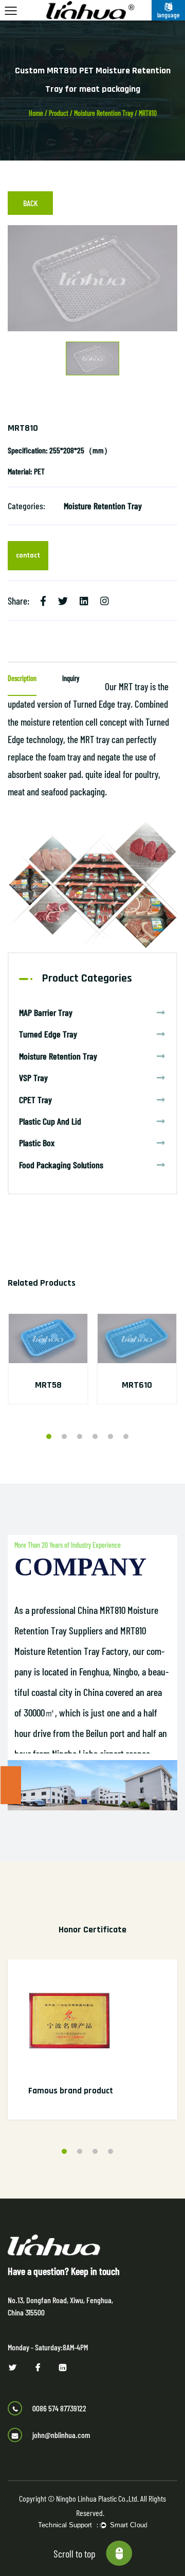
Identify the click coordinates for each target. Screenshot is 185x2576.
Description (22, 678)
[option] (92, 278)
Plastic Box (37, 1143)
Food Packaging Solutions (61, 1165)
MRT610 (137, 1385)
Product (59, 113)
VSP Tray (33, 1077)
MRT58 (48, 1385)
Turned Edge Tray (48, 1034)
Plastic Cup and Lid (50, 1121)
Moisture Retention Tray (104, 113)
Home (36, 113)
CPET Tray (35, 1100)
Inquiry (71, 678)
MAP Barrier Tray (46, 1012)
